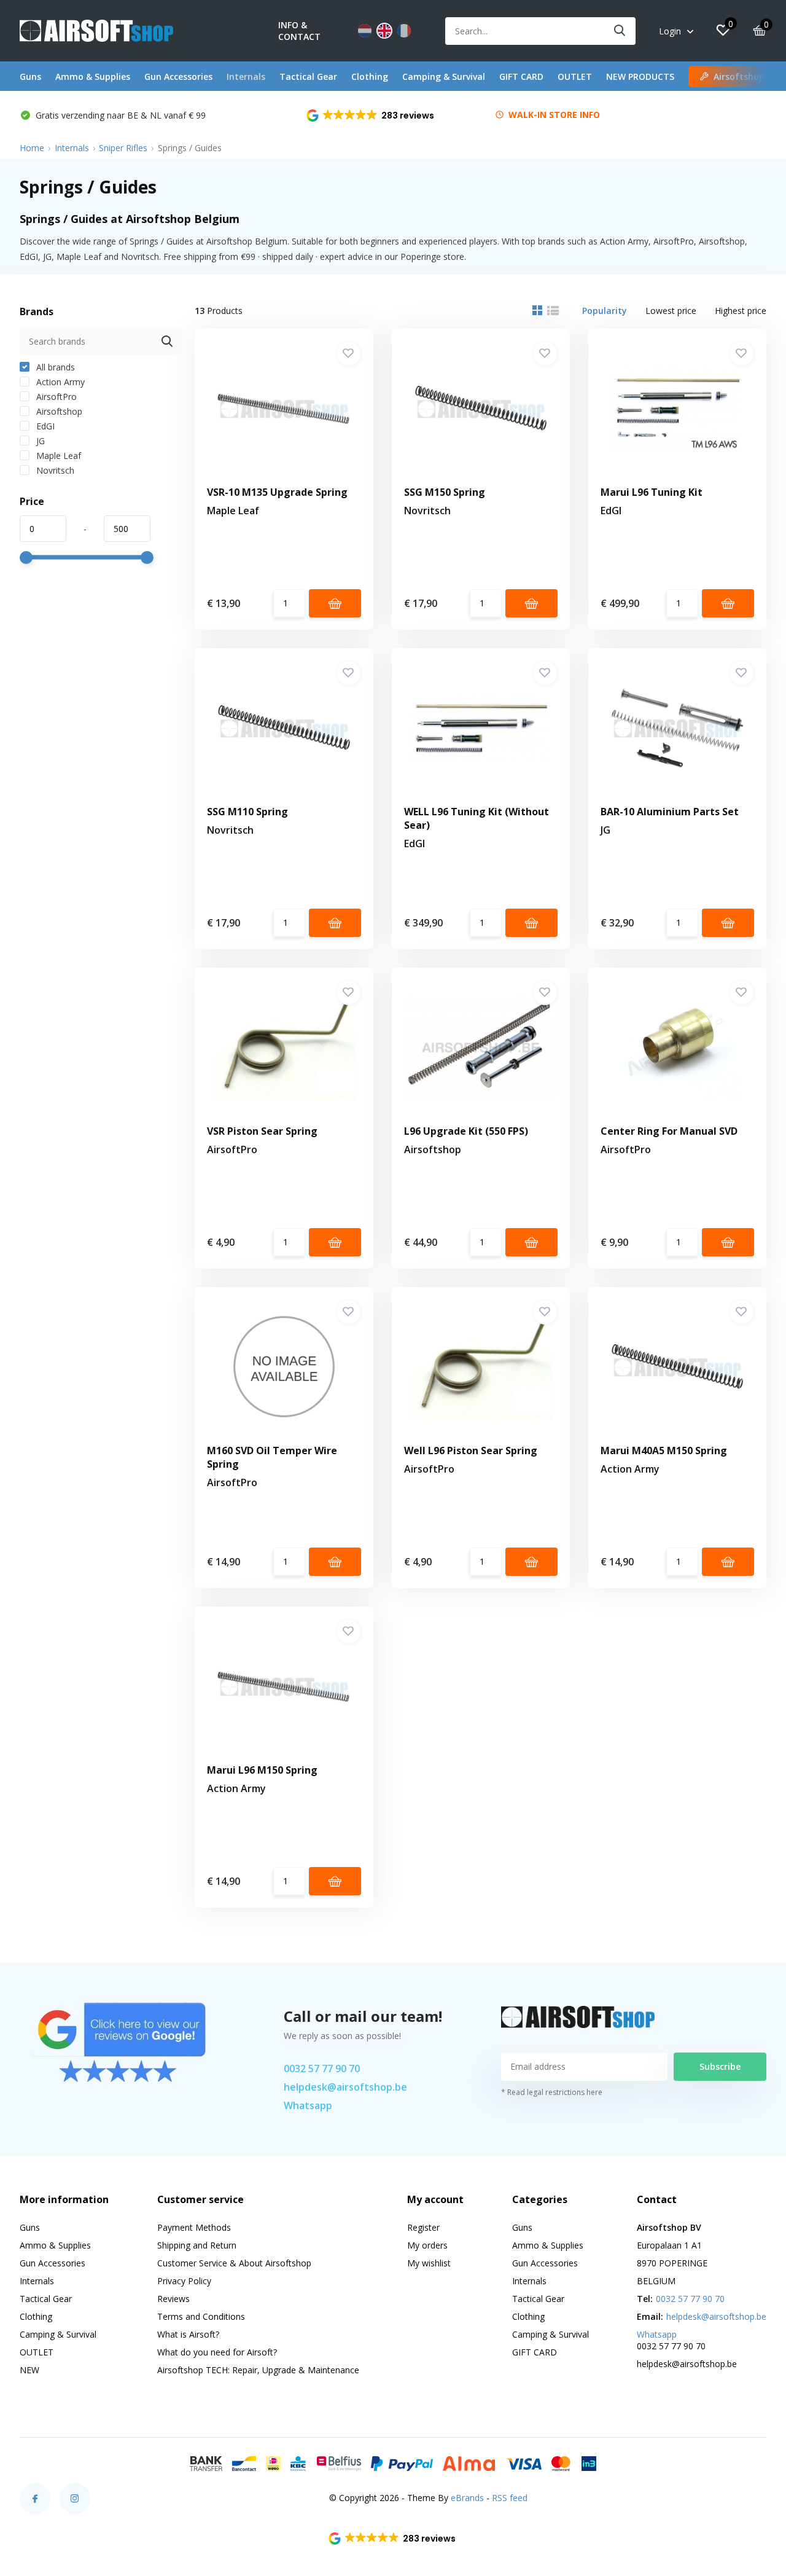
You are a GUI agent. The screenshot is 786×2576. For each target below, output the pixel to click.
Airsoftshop (58, 411)
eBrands (467, 2498)
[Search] (620, 31)
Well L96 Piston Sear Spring (471, 1450)
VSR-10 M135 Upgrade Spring (277, 492)
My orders (427, 2245)
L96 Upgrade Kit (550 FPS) (466, 1131)
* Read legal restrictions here (552, 2092)
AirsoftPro (55, 397)
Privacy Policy (184, 2281)
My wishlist (429, 2263)
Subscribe (720, 2066)
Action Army (59, 382)
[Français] (404, 31)
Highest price (741, 311)
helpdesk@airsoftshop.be (345, 2087)
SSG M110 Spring (247, 812)
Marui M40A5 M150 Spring (664, 1450)
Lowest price (671, 311)
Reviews (173, 2299)
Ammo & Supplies (93, 76)
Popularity (605, 311)
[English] (384, 31)
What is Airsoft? (188, 2334)
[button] (371, 115)
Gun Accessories (178, 76)
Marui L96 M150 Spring (262, 1770)
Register (423, 2227)
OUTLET (575, 76)
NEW (29, 2370)
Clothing (370, 76)
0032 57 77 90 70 (322, 2069)
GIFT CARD (521, 76)
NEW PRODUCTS (640, 76)
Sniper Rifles (123, 148)
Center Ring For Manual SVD (669, 1131)
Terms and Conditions (201, 2316)
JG (39, 441)
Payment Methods (194, 2227)
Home (32, 148)
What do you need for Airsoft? (217, 2352)
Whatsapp (308, 2105)
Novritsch (54, 470)
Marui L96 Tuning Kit (652, 492)
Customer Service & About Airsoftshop (234, 2263)
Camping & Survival (444, 76)
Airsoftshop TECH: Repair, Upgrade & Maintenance (258, 2370)
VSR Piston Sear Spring (262, 1131)
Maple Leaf (57, 456)
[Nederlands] (365, 31)
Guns (30, 76)
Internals (246, 76)
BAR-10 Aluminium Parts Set (670, 812)
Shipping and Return (197, 2245)
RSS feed (510, 2498)
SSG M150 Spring (445, 492)
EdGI (44, 426)
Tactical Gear (308, 76)
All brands (54, 367)
